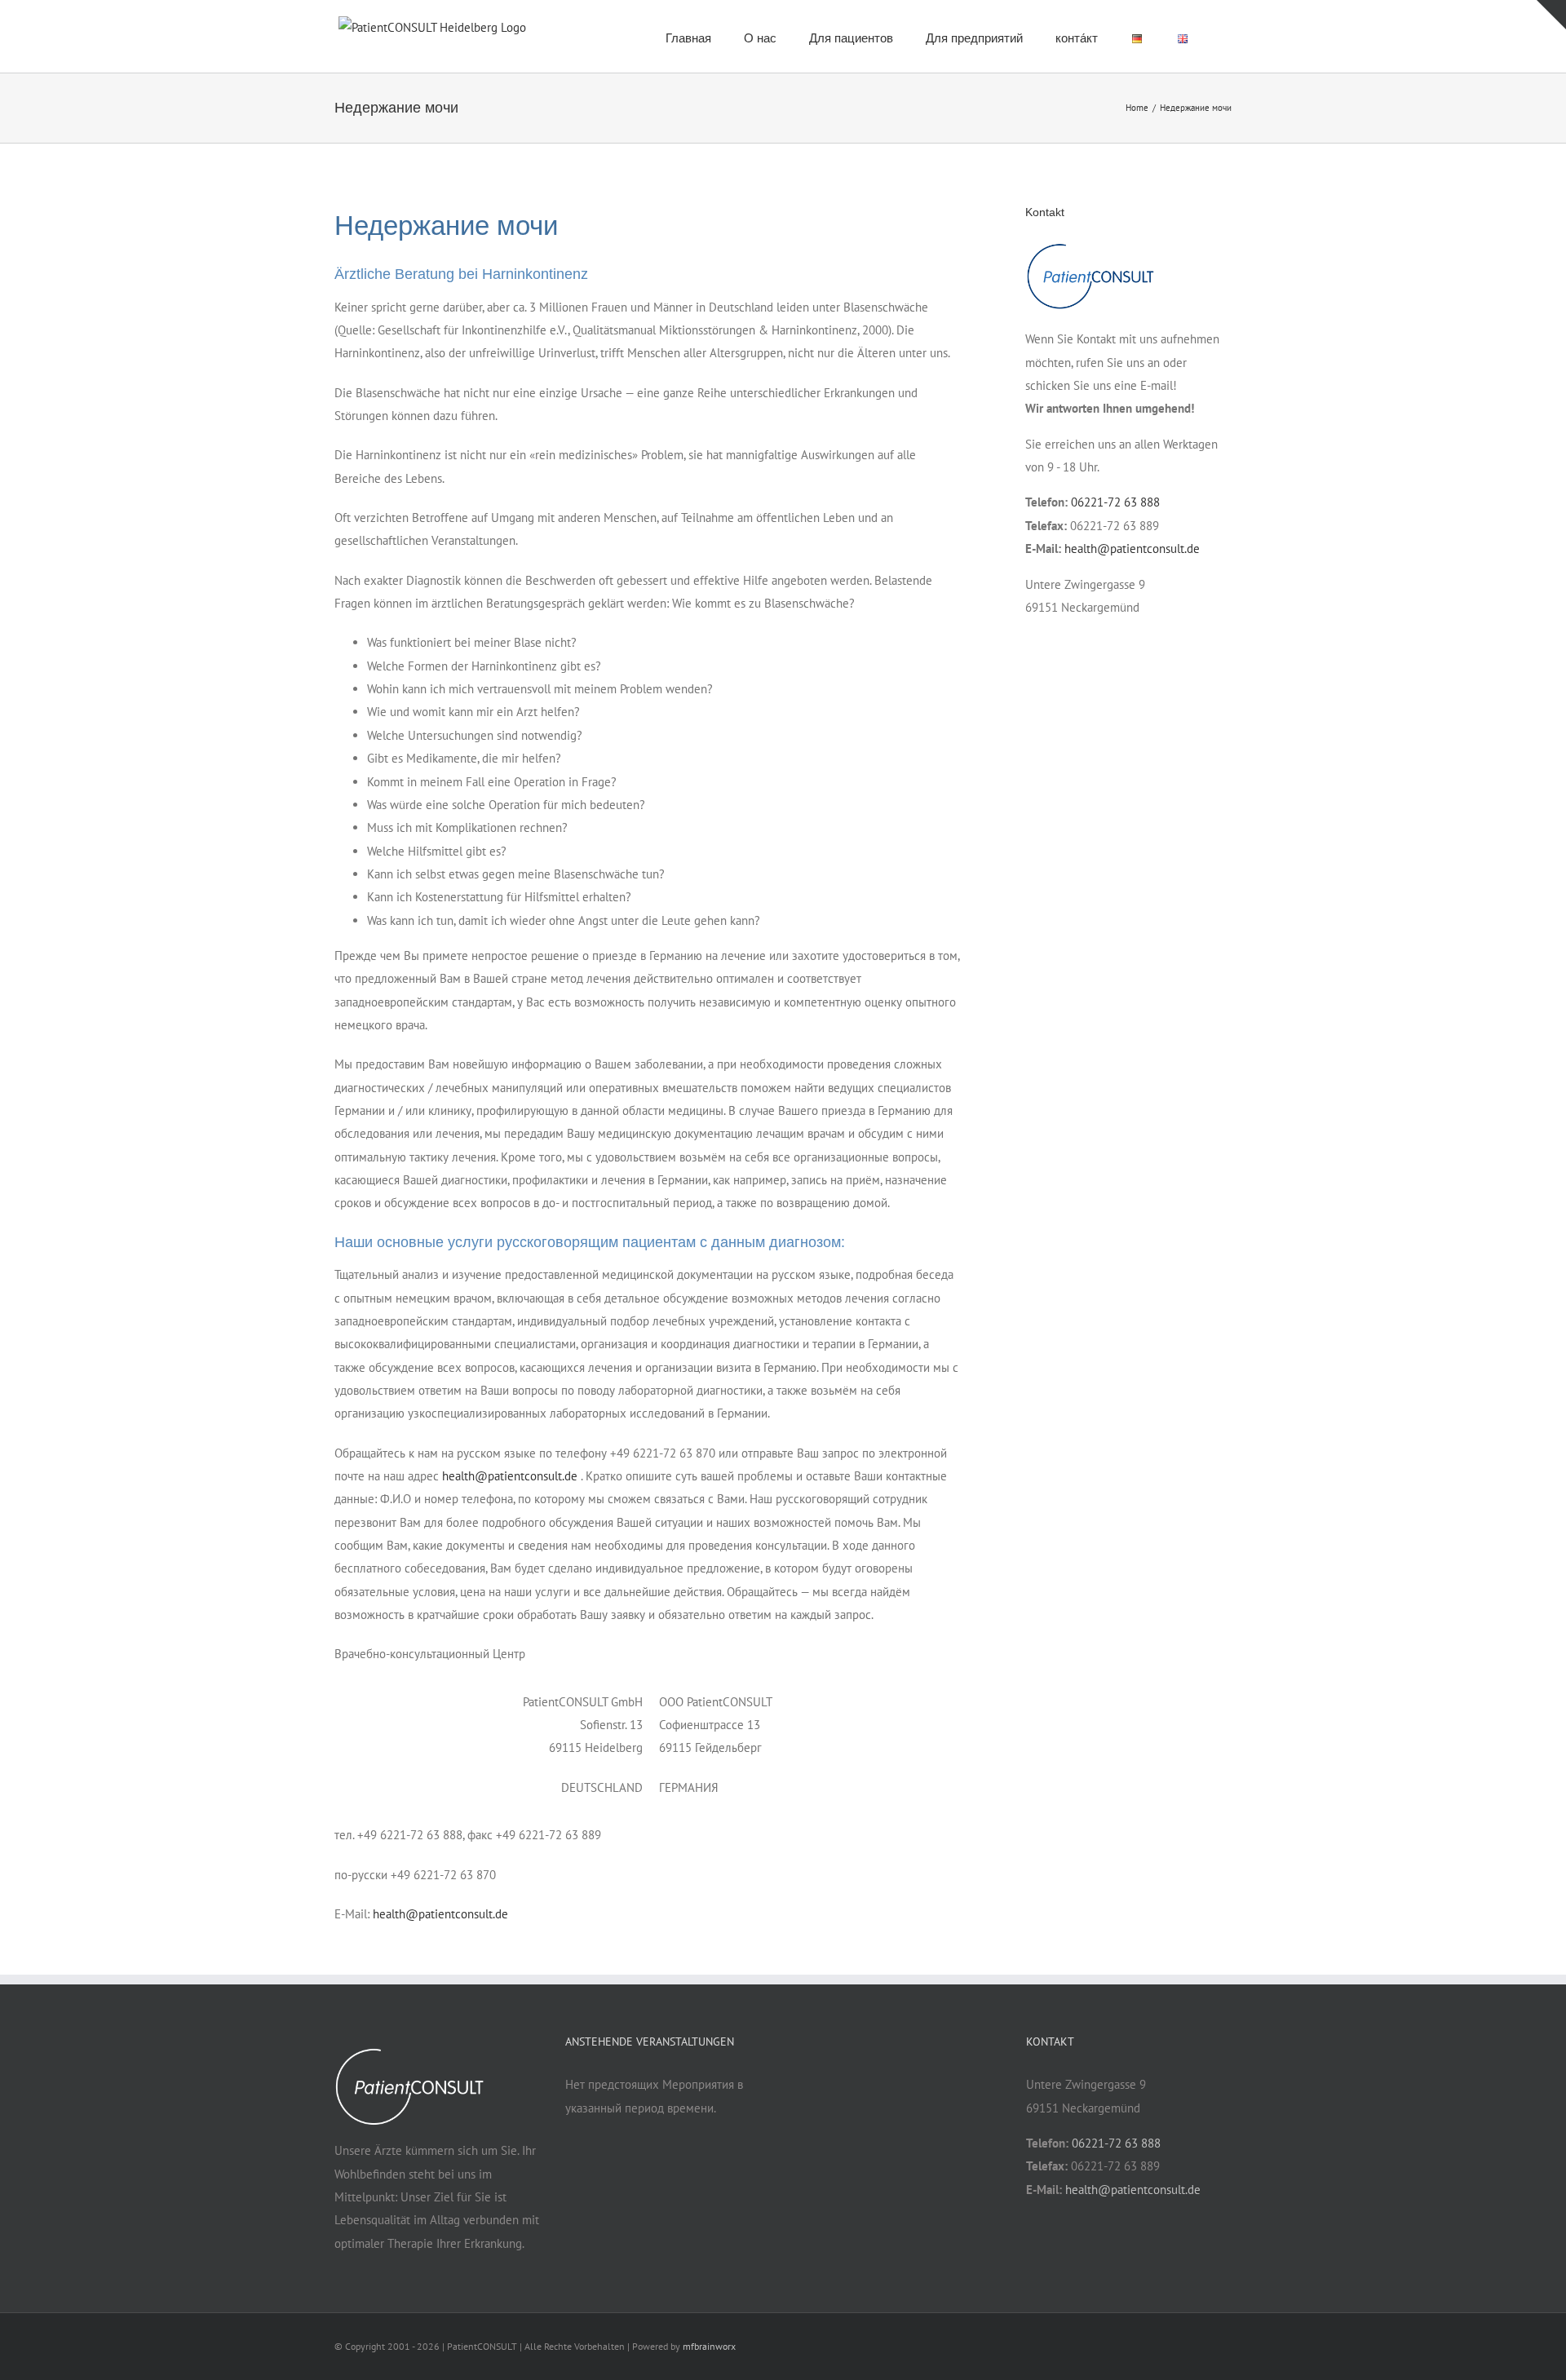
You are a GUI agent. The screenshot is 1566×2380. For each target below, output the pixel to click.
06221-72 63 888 (1115, 502)
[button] (1227, 36)
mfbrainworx (709, 2346)
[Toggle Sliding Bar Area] (1551, 15)
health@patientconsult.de (510, 1476)
